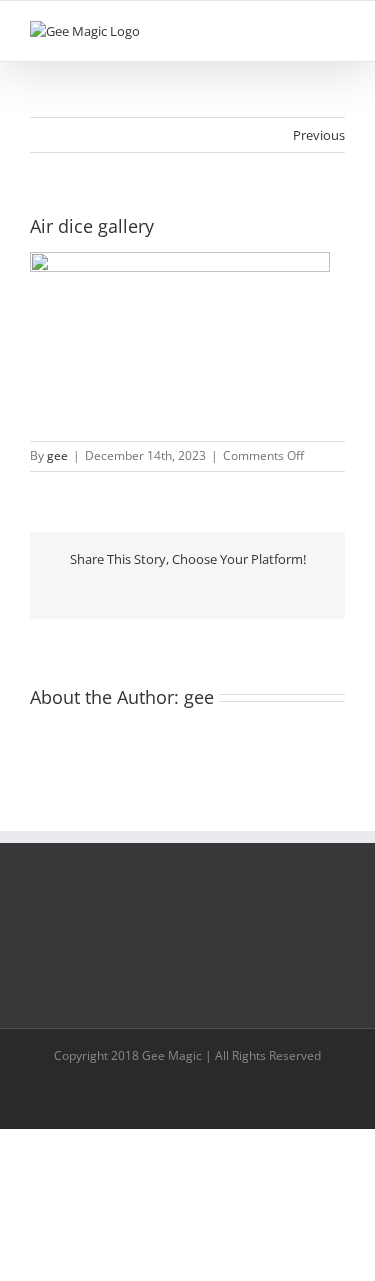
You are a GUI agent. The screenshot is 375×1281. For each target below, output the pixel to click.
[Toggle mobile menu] (337, 31)
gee (57, 455)
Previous (319, 135)
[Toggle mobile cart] (301, 31)
